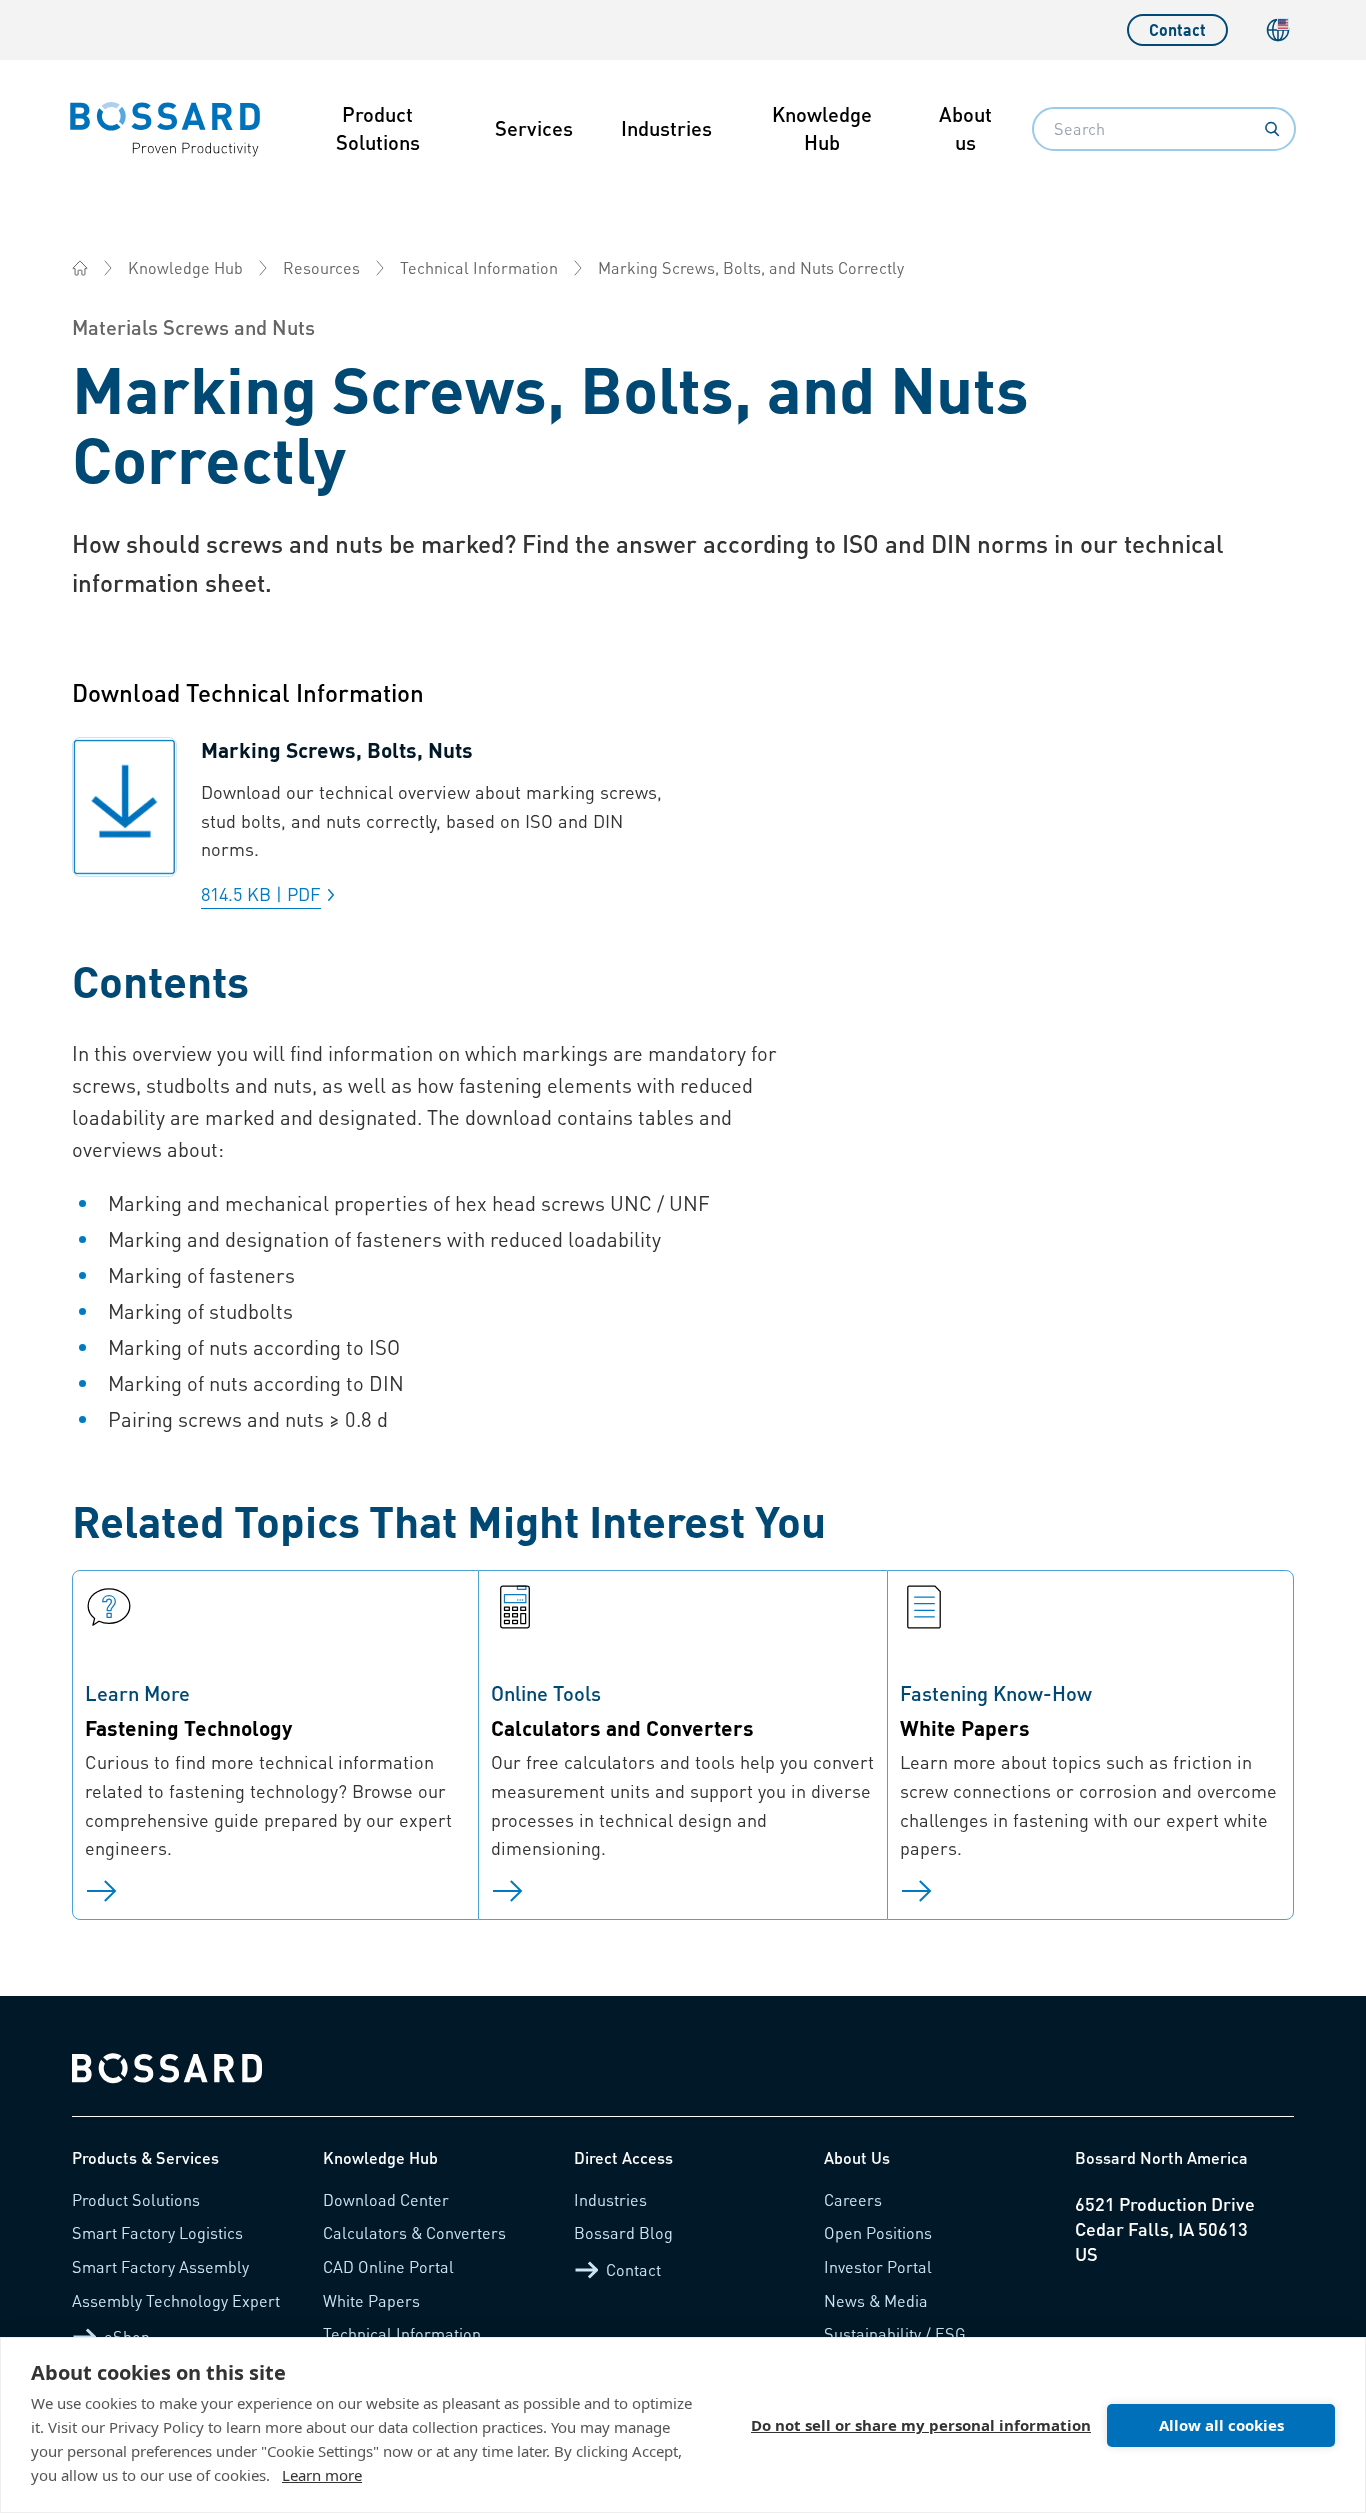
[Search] (1272, 129)
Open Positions (878, 2232)
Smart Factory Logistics (157, 2232)
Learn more (322, 2475)
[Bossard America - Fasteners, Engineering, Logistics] (80, 268)
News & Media (876, 2300)
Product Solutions (378, 128)
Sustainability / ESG (895, 2333)
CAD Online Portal (388, 2266)
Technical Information (479, 267)
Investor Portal (878, 2266)
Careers (853, 2199)
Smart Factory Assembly (160, 2266)
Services (534, 128)
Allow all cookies (1221, 2425)
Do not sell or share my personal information (921, 2425)
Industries (666, 128)
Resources (321, 267)
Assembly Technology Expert (176, 2300)
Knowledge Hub (822, 128)
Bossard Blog (623, 2232)
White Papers (371, 2300)
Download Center (386, 2199)
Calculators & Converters (414, 2232)
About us (965, 128)
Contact (1177, 29)
